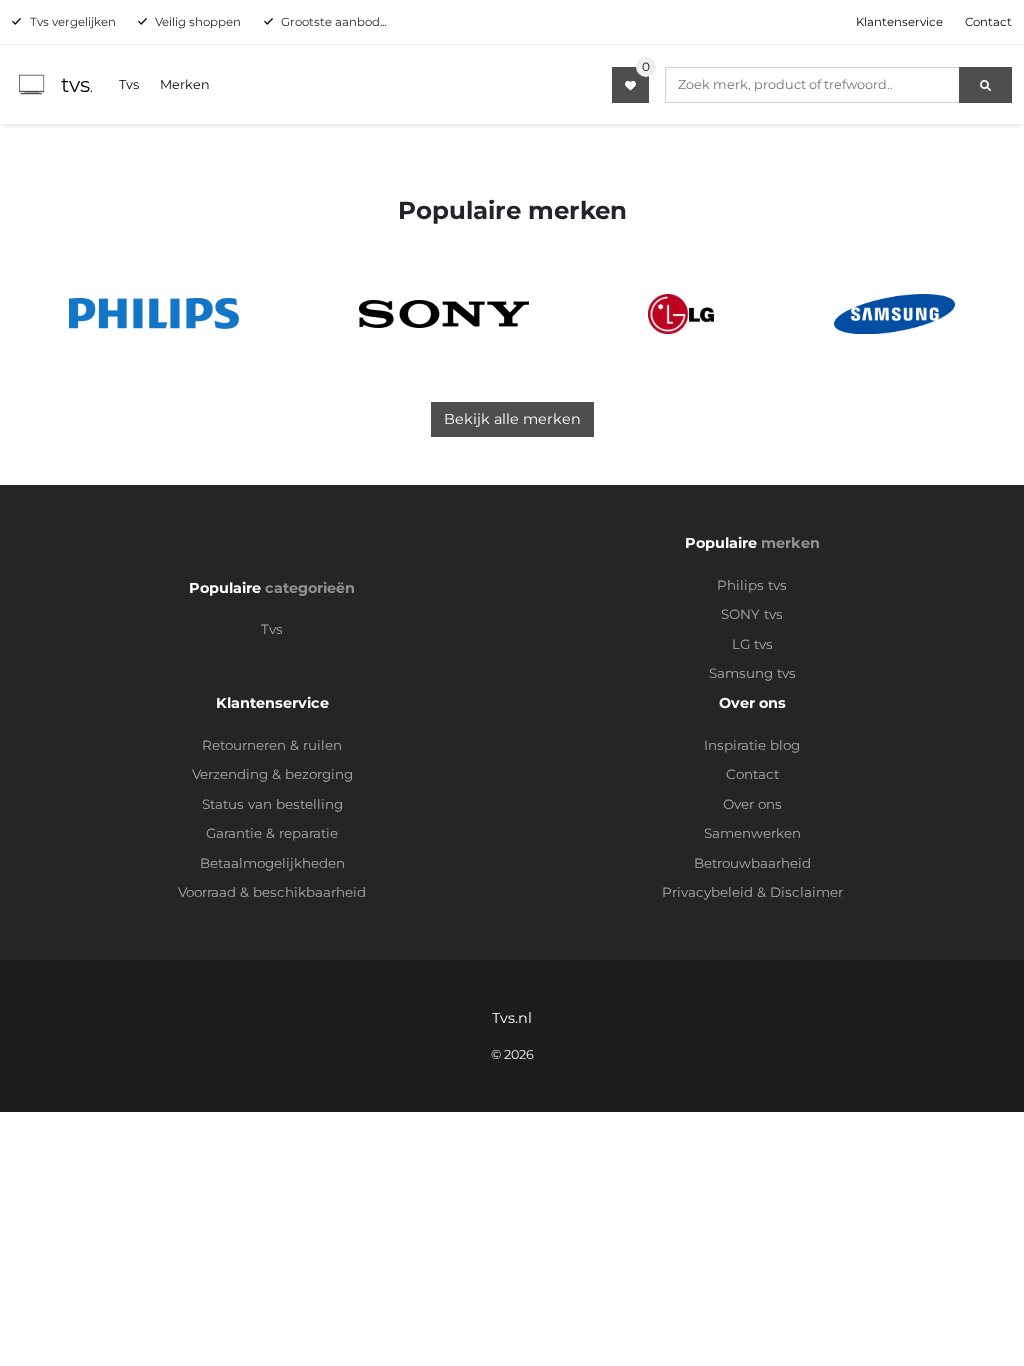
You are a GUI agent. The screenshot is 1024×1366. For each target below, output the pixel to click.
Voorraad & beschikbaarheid (272, 892)
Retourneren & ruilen (272, 745)
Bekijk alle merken (512, 419)
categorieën (310, 588)
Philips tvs (752, 585)
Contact (988, 22)
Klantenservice (899, 22)
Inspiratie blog (752, 745)
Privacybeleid (707, 892)
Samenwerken (752, 833)
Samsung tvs (752, 673)
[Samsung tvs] (894, 314)
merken (790, 543)
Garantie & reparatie (272, 833)
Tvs (129, 84)
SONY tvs (752, 614)
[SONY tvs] (444, 314)
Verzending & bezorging (272, 774)
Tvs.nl (512, 1018)
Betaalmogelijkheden (272, 863)
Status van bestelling (272, 804)
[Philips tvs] (154, 313)
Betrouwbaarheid (752, 863)
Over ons (752, 804)
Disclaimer (806, 892)
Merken (185, 84)
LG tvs (752, 644)
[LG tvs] (681, 314)
